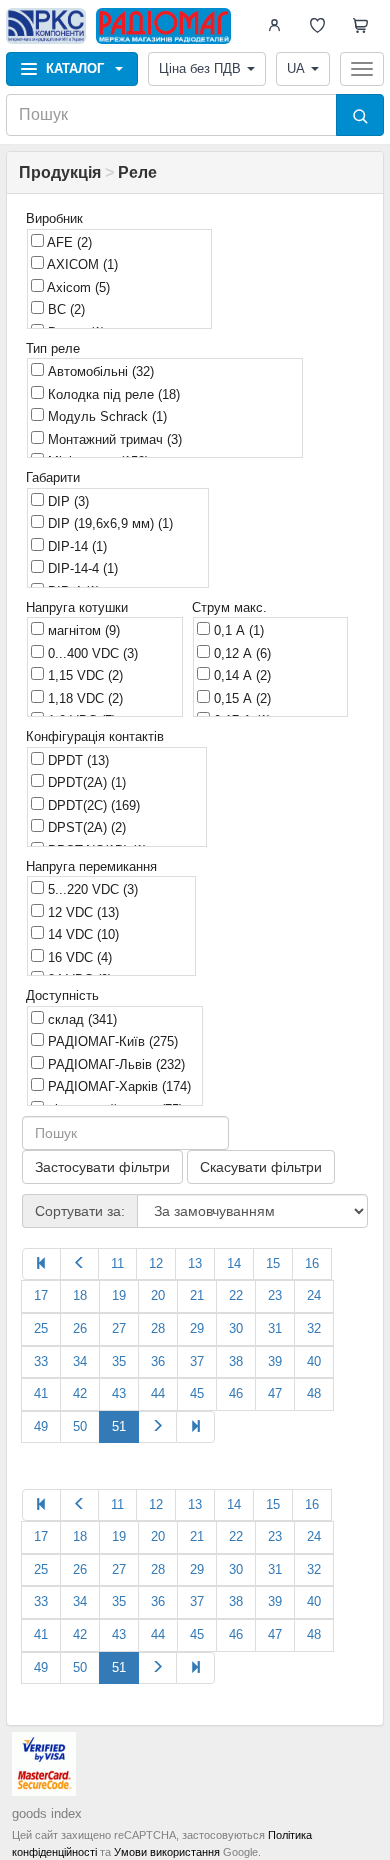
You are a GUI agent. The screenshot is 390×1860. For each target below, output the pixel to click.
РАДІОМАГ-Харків (117, 1086)
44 (158, 1393)
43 (119, 1393)
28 (158, 1328)
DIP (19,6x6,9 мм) (108, 523)
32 (314, 1328)
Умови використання (167, 1852)
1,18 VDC (83, 698)
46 (236, 1393)
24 (314, 1295)
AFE (68, 242)
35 (119, 1361)
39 (275, 1361)
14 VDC (81, 934)
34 (80, 1361)
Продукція (60, 172)
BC (64, 309)
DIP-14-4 (81, 568)
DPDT (76, 760)
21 (197, 1295)
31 (275, 1328)
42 (80, 1393)
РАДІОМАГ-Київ (111, 1041)
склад (80, 1019)
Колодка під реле (112, 394)
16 (312, 1263)
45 (197, 1393)
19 (119, 1295)
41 (41, 1393)
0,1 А (237, 630)
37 (197, 1361)
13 (195, 1263)
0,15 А (240, 698)
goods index (47, 1813)
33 (41, 1361)
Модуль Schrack (105, 416)
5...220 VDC (91, 889)
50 (80, 1426)
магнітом (82, 630)
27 (119, 1328)
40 (314, 1361)
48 (314, 1393)
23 (275, 1295)
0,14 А (240, 675)
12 (156, 1263)
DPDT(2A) (85, 782)
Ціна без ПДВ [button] (200, 68)
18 (80, 1295)
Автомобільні (99, 371)
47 (275, 1393)
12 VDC (81, 912)
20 (158, 1295)
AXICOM (81, 264)
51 (119, 1426)
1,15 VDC (83, 675)
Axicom (77, 287)
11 (117, 1263)
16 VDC (78, 957)
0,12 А (240, 653)
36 (158, 1361)
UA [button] (296, 68)
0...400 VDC (91, 653)
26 (80, 1328)
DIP (66, 501)
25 (41, 1328)
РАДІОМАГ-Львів (114, 1064)
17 (41, 1295)
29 (197, 1328)
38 (236, 1361)
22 (236, 1295)
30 (236, 1328)
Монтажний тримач (113, 439)
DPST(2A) (85, 827)
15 (273, 1263)
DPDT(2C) (92, 805)
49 (41, 1426)
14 (234, 1263)
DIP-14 (75, 546)
